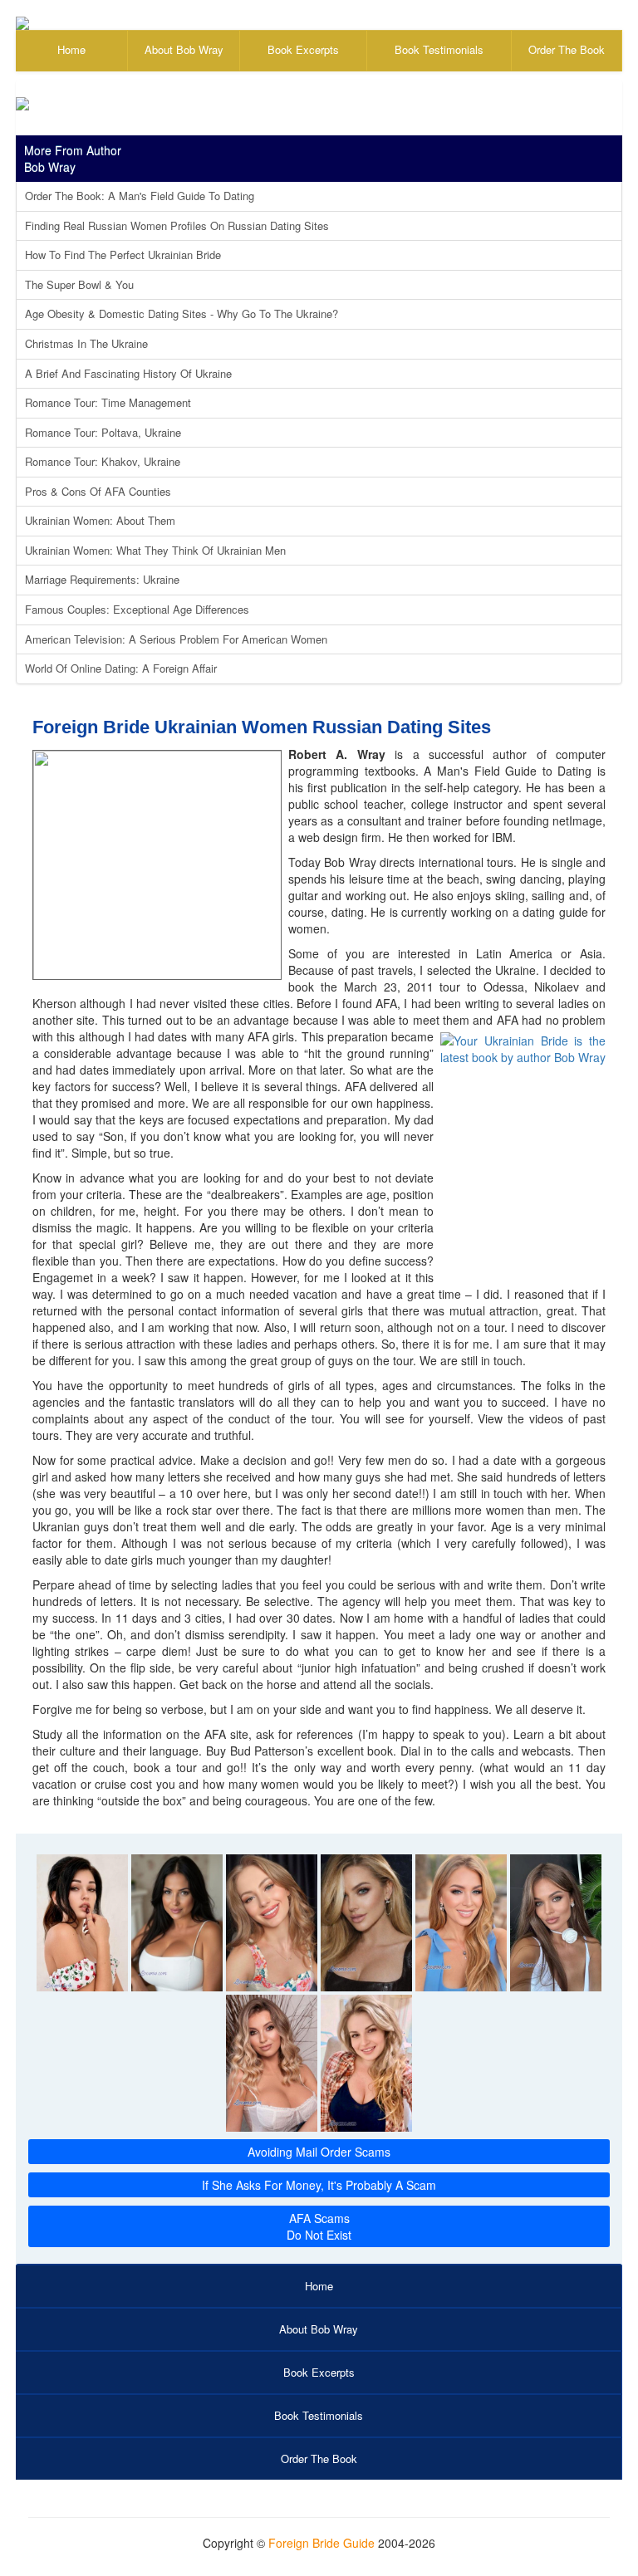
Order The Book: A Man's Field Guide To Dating (140, 196)
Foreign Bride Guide (321, 2543)
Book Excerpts (303, 49)
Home (71, 49)
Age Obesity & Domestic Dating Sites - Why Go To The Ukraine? (182, 313)
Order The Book (567, 49)
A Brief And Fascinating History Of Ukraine (128, 373)
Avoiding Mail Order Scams (319, 2152)
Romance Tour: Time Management (108, 402)
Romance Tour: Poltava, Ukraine (103, 432)
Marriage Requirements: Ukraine (102, 579)
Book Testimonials (439, 49)
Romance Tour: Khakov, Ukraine (103, 461)
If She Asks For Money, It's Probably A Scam (319, 2185)
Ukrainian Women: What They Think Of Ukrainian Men (155, 550)
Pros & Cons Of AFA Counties (98, 491)
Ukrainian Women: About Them (100, 520)
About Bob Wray (184, 49)
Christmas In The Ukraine (86, 343)
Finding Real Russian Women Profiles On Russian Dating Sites (177, 225)
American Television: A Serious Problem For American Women (176, 639)
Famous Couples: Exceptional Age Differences (137, 609)
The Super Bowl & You (79, 284)
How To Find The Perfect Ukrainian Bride (123, 255)
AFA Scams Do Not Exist (319, 2226)
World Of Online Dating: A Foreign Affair (121, 668)
